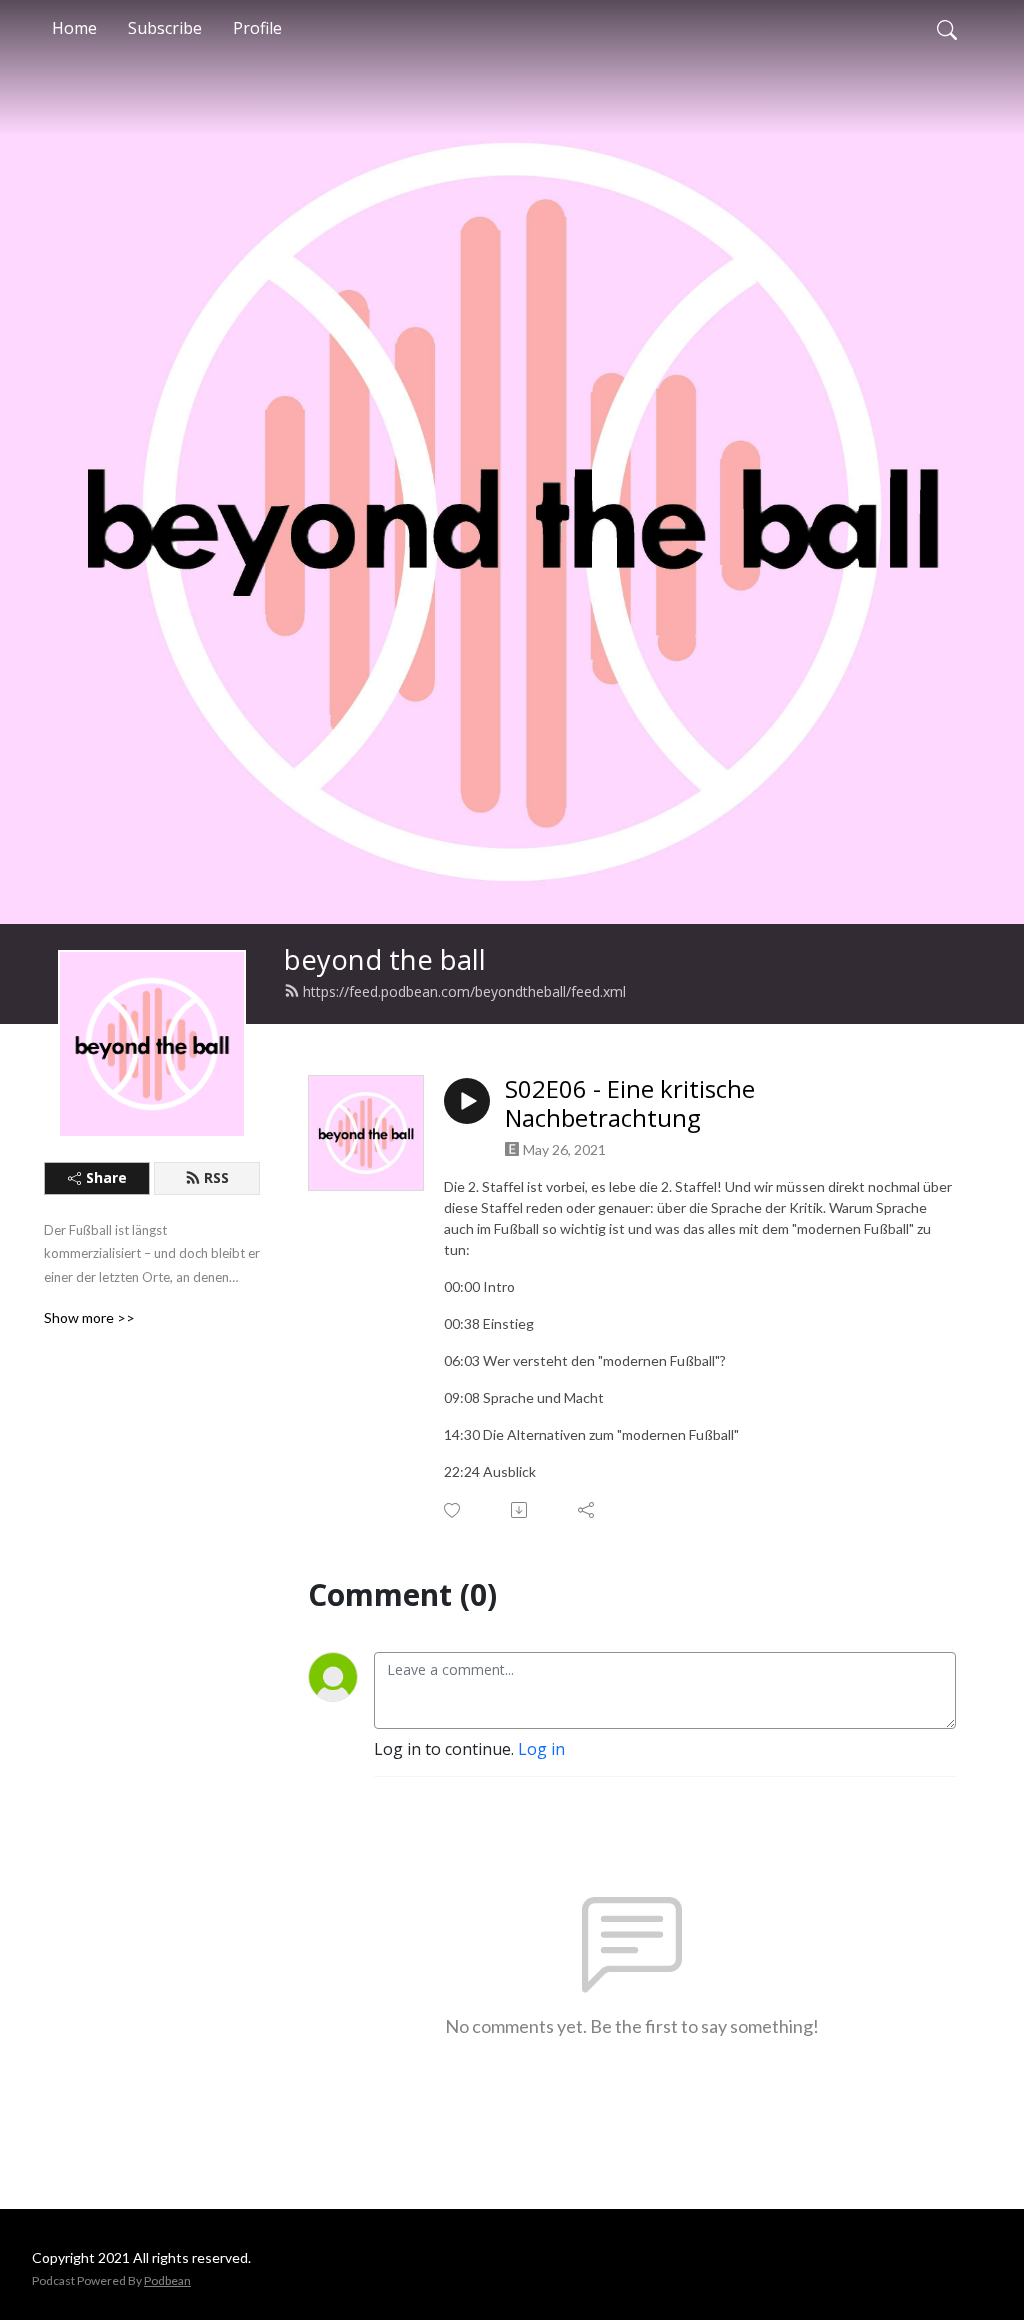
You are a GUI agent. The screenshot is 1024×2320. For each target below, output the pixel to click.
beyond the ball (385, 959)
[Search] (947, 28)
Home (74, 28)
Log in (541, 1749)
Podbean (167, 2280)
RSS (216, 1177)
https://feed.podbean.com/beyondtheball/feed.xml (464, 991)
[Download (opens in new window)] (520, 1510)
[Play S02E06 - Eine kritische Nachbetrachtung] (467, 1101)
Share (106, 1177)
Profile (257, 28)
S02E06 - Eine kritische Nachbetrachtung (630, 1104)
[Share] (587, 1510)
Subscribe (165, 28)
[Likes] (453, 1510)
